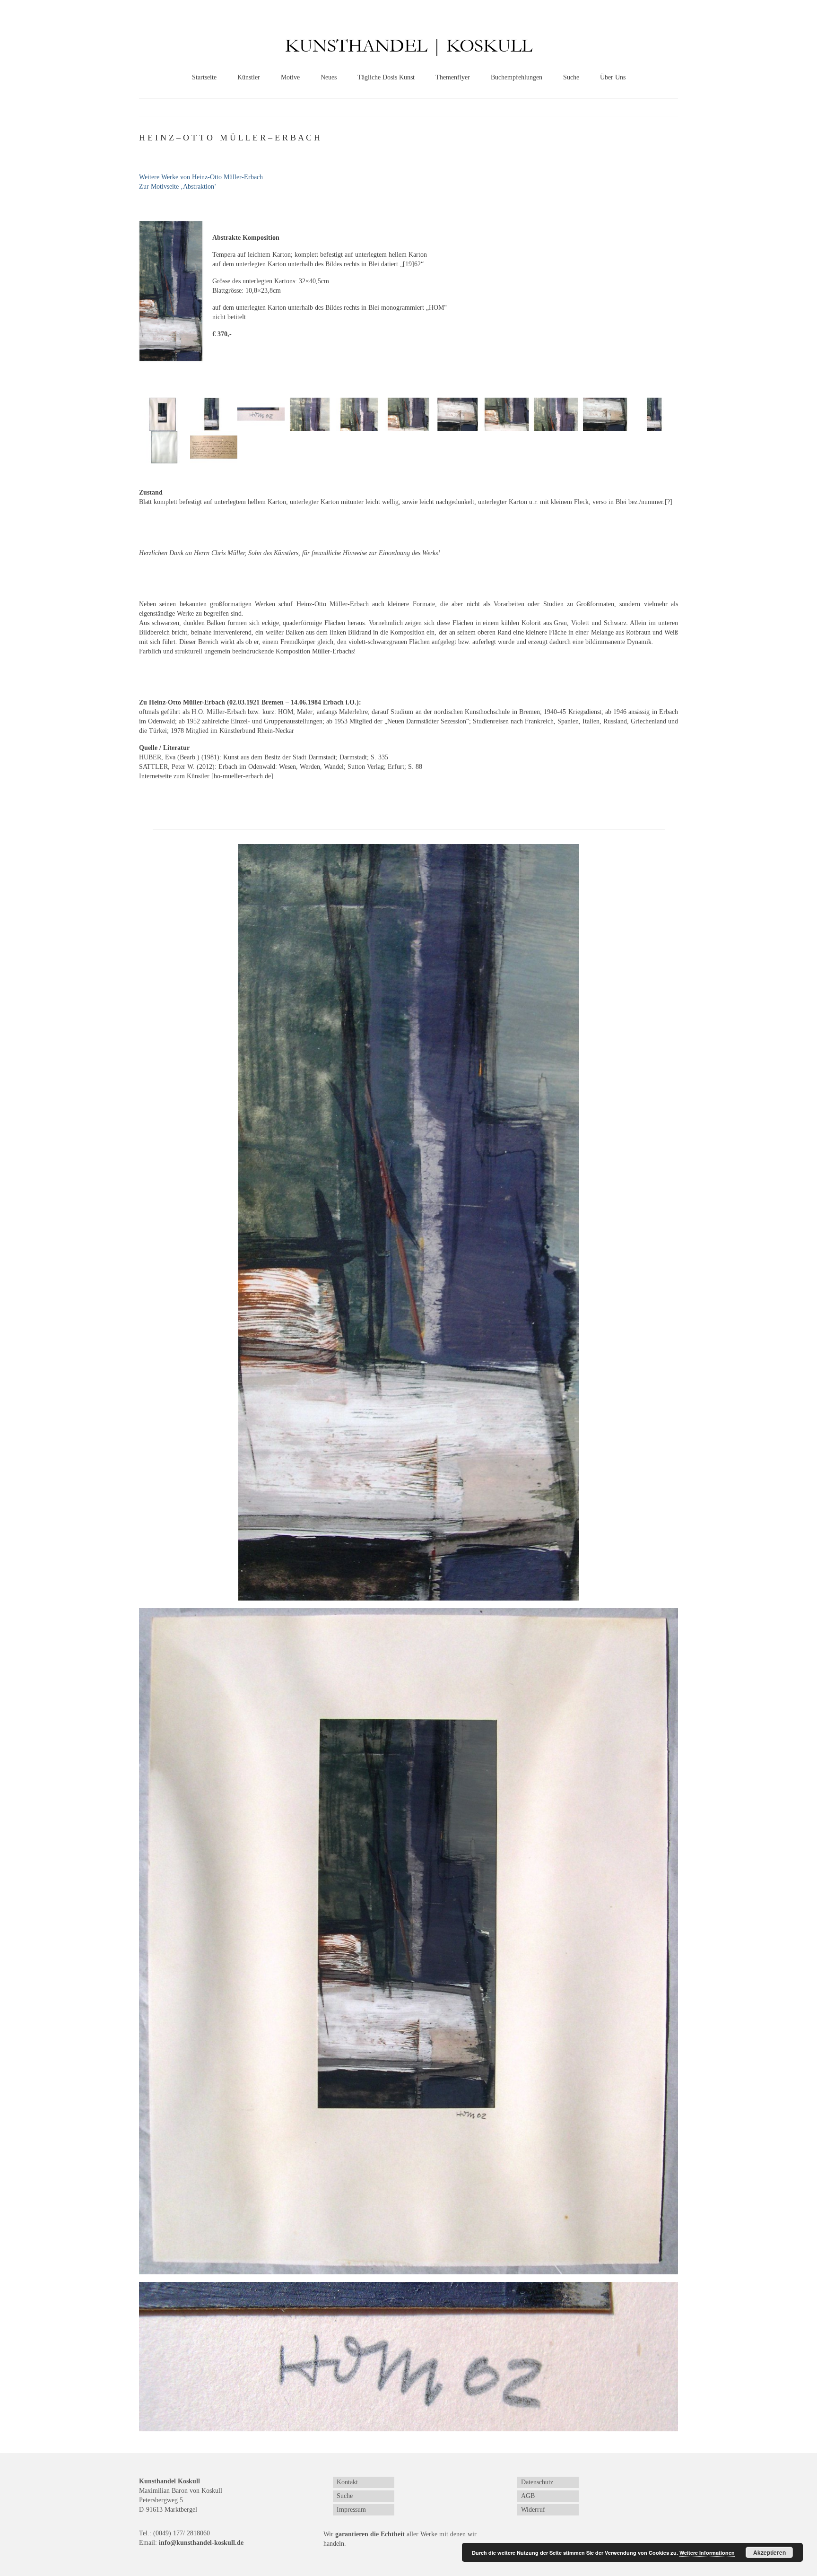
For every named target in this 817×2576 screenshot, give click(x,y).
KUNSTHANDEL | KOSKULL (409, 46)
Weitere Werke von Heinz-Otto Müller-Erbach (201, 177)
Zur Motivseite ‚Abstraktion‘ (178, 187)
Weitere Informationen (707, 2553)
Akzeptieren (769, 2552)
